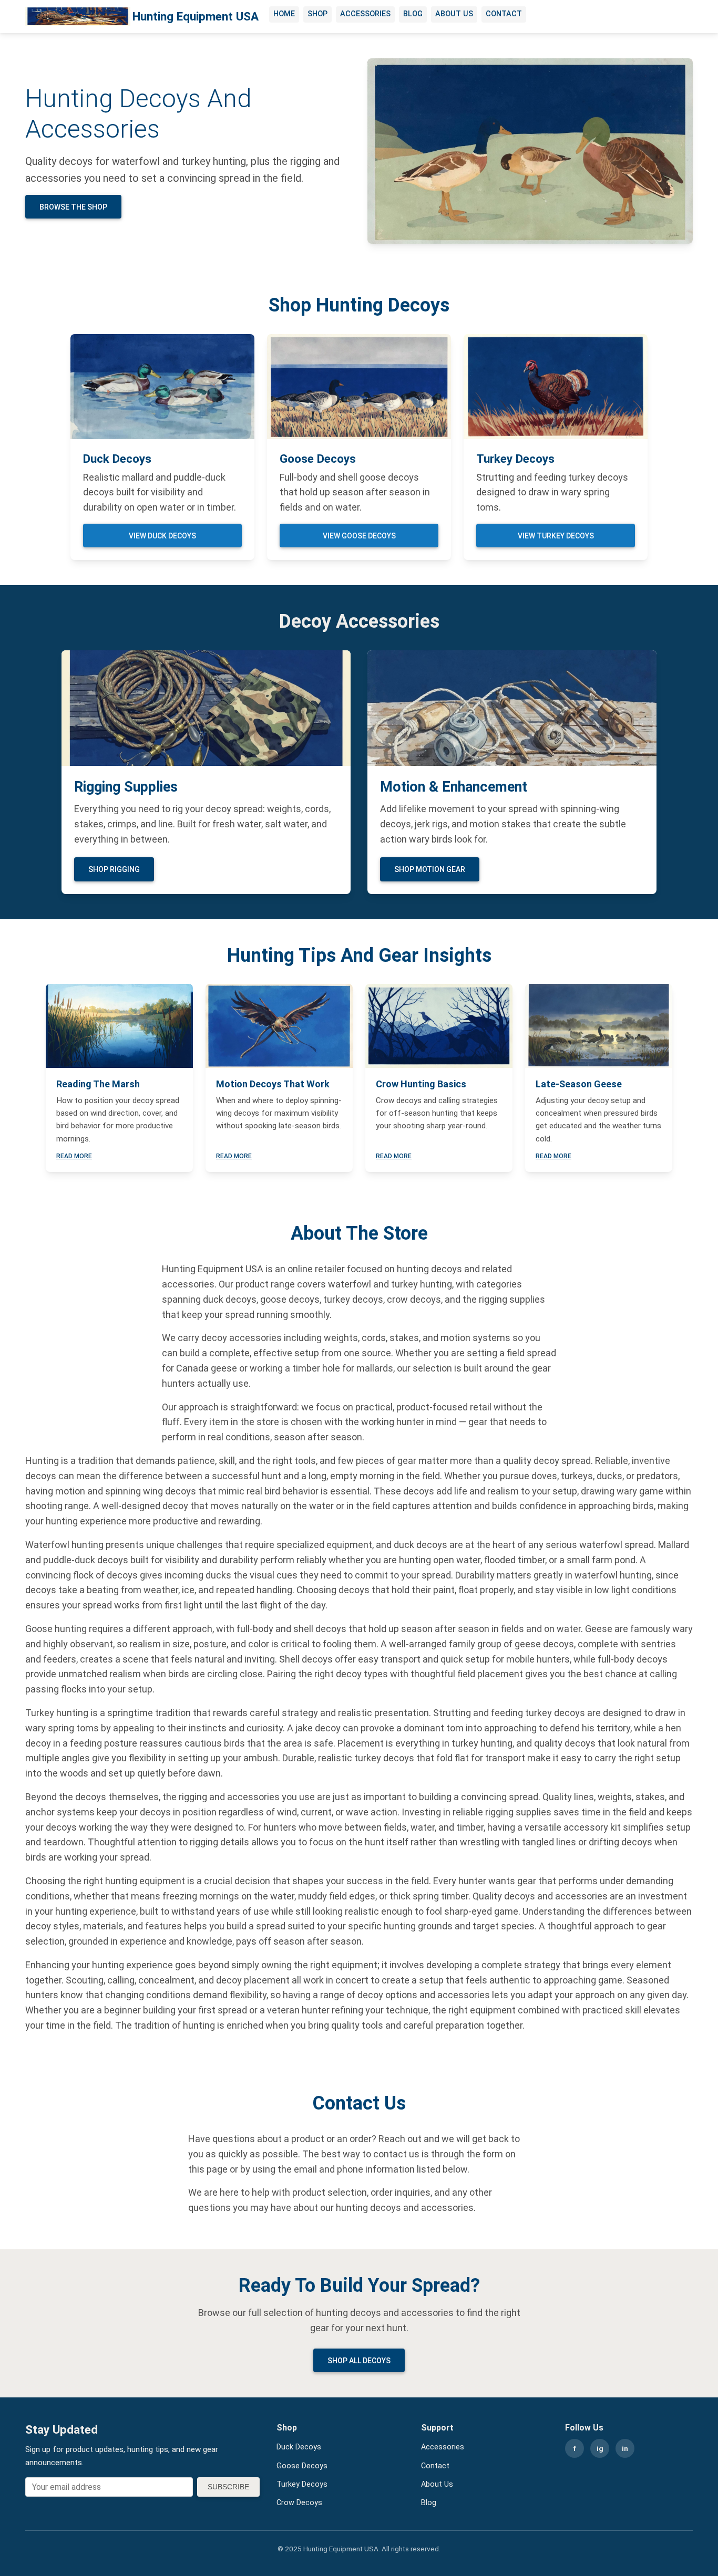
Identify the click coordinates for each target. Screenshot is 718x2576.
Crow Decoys (299, 2503)
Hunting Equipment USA (196, 16)
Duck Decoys (299, 2447)
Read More (74, 1156)
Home (284, 14)
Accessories (365, 14)
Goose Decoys (302, 2466)
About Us (454, 14)
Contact (504, 14)
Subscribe (228, 2487)
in (625, 2448)
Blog (413, 14)
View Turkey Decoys (556, 536)
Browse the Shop (73, 207)
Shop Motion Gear (430, 869)
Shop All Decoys (359, 2361)
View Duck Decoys (162, 536)
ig (600, 2448)
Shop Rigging (114, 869)
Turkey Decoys (302, 2484)
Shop (317, 14)
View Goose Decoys (359, 536)
